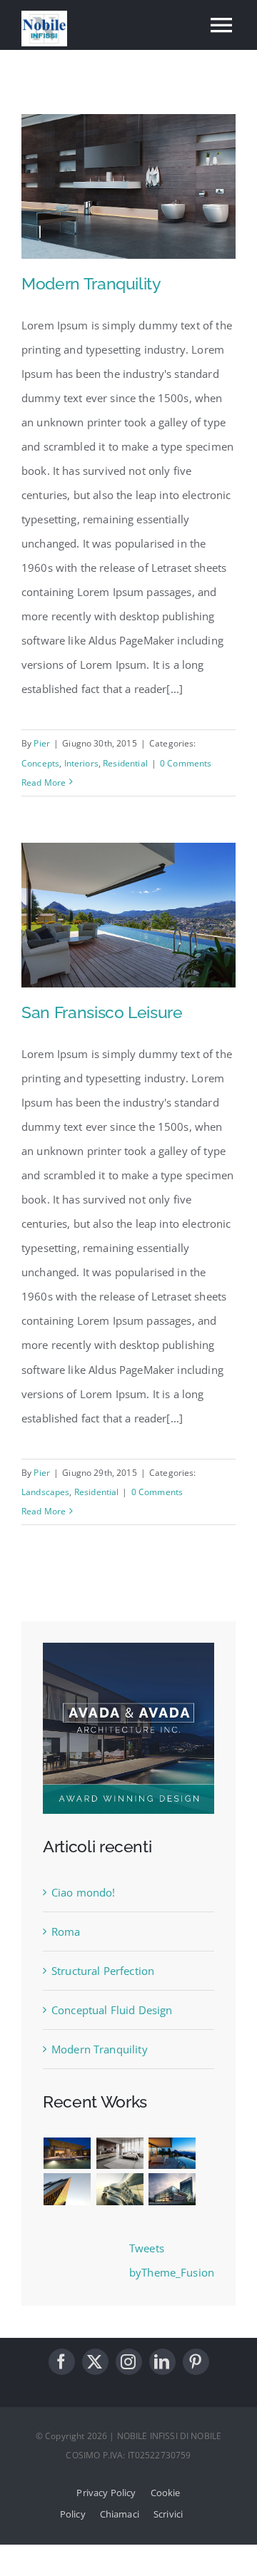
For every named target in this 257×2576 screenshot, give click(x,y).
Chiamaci (120, 2514)
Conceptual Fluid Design (112, 2010)
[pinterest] (196, 2362)
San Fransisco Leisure (102, 1012)
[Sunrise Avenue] (67, 2154)
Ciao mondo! (84, 1892)
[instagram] (129, 2362)
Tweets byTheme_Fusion (172, 2260)
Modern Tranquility (91, 283)
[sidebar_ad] (128, 1648)
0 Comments (186, 763)
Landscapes (46, 1492)
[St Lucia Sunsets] (172, 2154)
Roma (66, 1931)
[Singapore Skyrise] (120, 2154)
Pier (42, 743)
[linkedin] (162, 2362)
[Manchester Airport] (172, 2189)
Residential (125, 763)
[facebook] (62, 2362)
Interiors (81, 763)
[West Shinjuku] (120, 2189)
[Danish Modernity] (67, 2189)
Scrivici (168, 2514)
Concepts (40, 763)
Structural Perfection (103, 1971)
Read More (44, 782)
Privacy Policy (106, 2493)
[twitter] (95, 2362)
